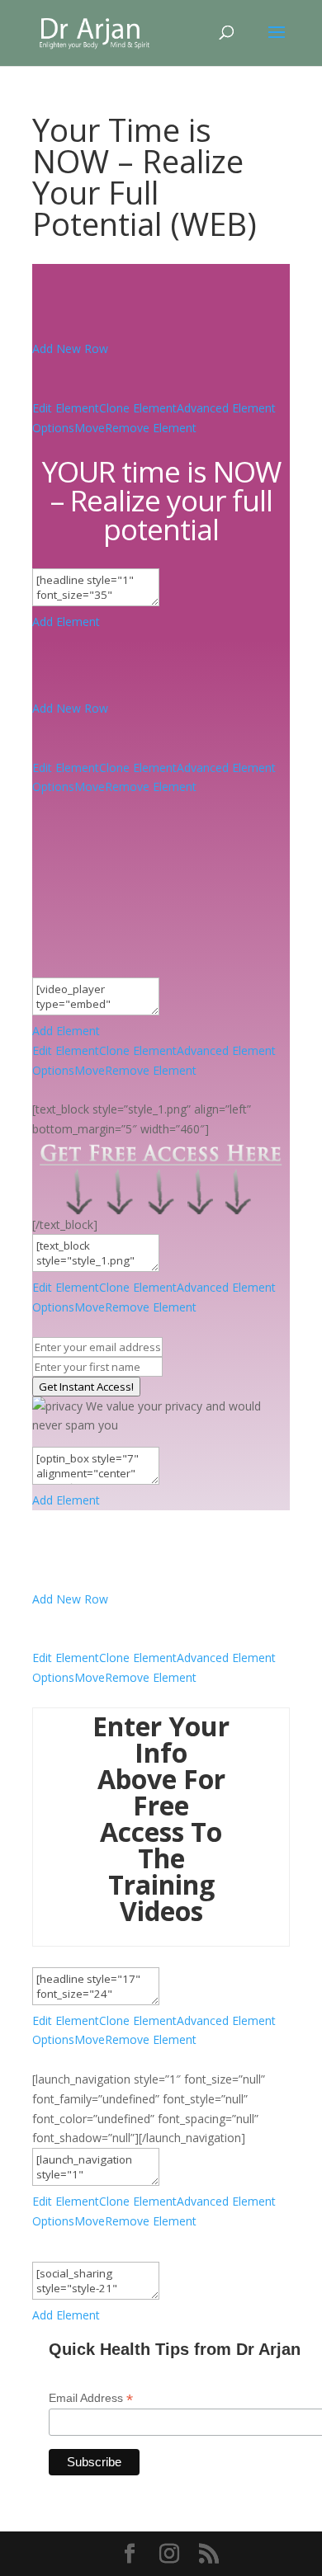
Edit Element (66, 408)
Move (90, 428)
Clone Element (138, 408)
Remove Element (151, 428)
